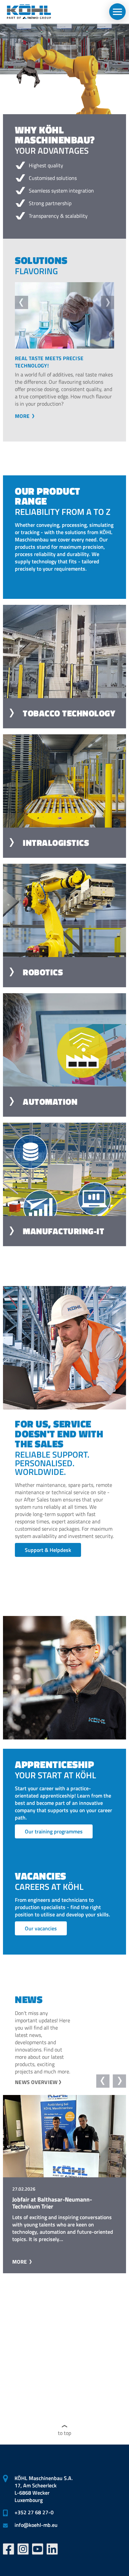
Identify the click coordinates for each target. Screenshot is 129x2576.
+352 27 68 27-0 (34, 2512)
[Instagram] (23, 2549)
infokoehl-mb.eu (36, 2525)
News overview (36, 2082)
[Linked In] (52, 2549)
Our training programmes (54, 1831)
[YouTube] (38, 2549)
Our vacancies (41, 1928)
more (23, 416)
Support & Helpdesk (48, 1550)
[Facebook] (9, 2549)
